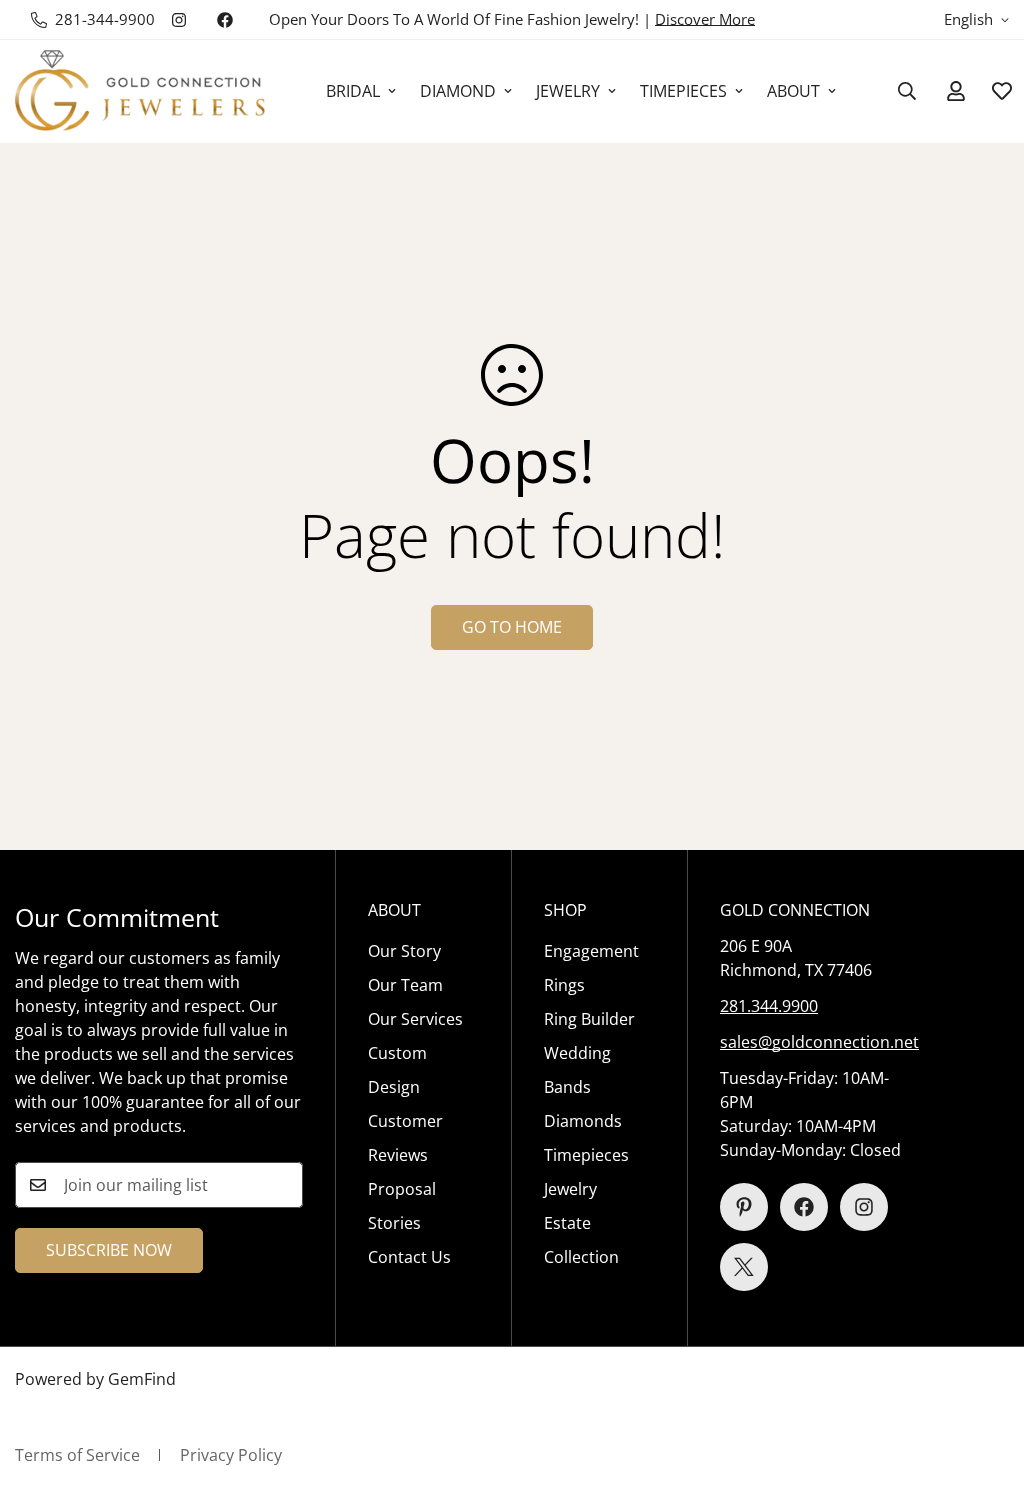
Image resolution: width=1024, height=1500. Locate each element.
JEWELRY (568, 91)
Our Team (405, 985)
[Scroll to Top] (985, 1391)
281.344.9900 (769, 1006)
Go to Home (512, 627)
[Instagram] (179, 20)
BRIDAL (353, 91)
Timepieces (586, 1155)
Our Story (404, 951)
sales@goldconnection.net (819, 1042)
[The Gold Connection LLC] (140, 91)
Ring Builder (589, 1019)
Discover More (705, 19)
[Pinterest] (744, 1207)
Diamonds (583, 1121)
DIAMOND (458, 91)
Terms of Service (77, 1455)
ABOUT (793, 91)
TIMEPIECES (683, 91)
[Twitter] (744, 1267)
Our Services (415, 1019)
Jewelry (570, 1189)
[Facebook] (225, 20)
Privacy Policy (231, 1455)
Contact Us (409, 1257)
